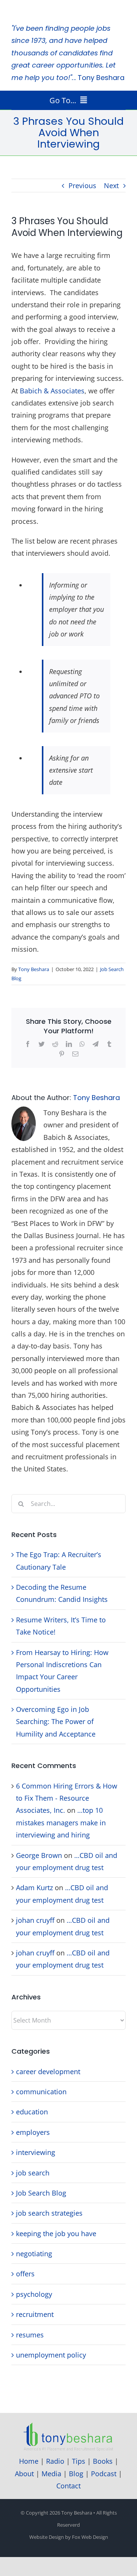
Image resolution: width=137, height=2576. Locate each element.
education (32, 2112)
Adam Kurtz (34, 1888)
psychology (34, 2294)
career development (48, 2071)
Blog (76, 2474)
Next (111, 185)
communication (41, 2092)
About (24, 2474)
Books (103, 2461)
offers (25, 2274)
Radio (55, 2461)
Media (51, 2474)
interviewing (36, 2152)
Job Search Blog (41, 2193)
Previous (82, 185)
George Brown (39, 1855)
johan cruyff (35, 1920)
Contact (68, 2486)
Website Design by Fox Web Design (69, 2537)
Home (29, 2461)
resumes (30, 2335)
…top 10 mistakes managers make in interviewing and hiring (61, 1822)
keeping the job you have (56, 2233)
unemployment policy (51, 2355)
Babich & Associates (52, 391)
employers (33, 2132)
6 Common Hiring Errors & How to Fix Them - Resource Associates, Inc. (67, 1798)
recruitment (35, 2314)
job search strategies (49, 2213)
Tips (79, 2461)
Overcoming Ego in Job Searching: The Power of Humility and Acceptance (56, 1722)
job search (33, 2173)
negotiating (34, 2254)
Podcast (104, 2474)
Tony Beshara (34, 969)
